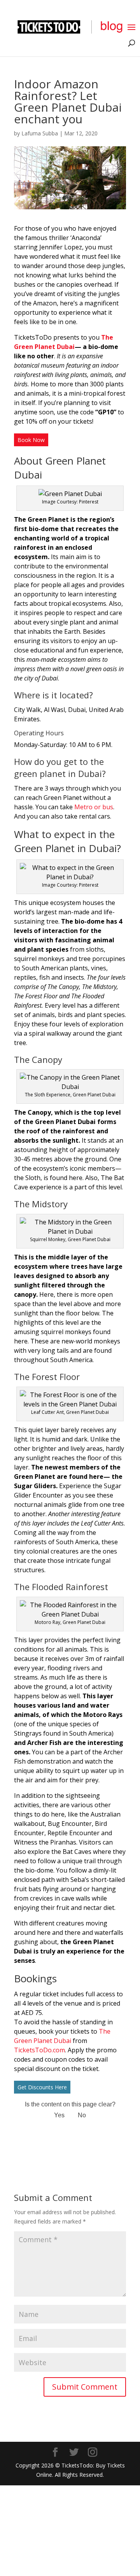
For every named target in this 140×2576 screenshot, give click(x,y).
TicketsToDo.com (39, 2050)
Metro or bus (94, 807)
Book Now (31, 440)
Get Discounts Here (42, 2087)
